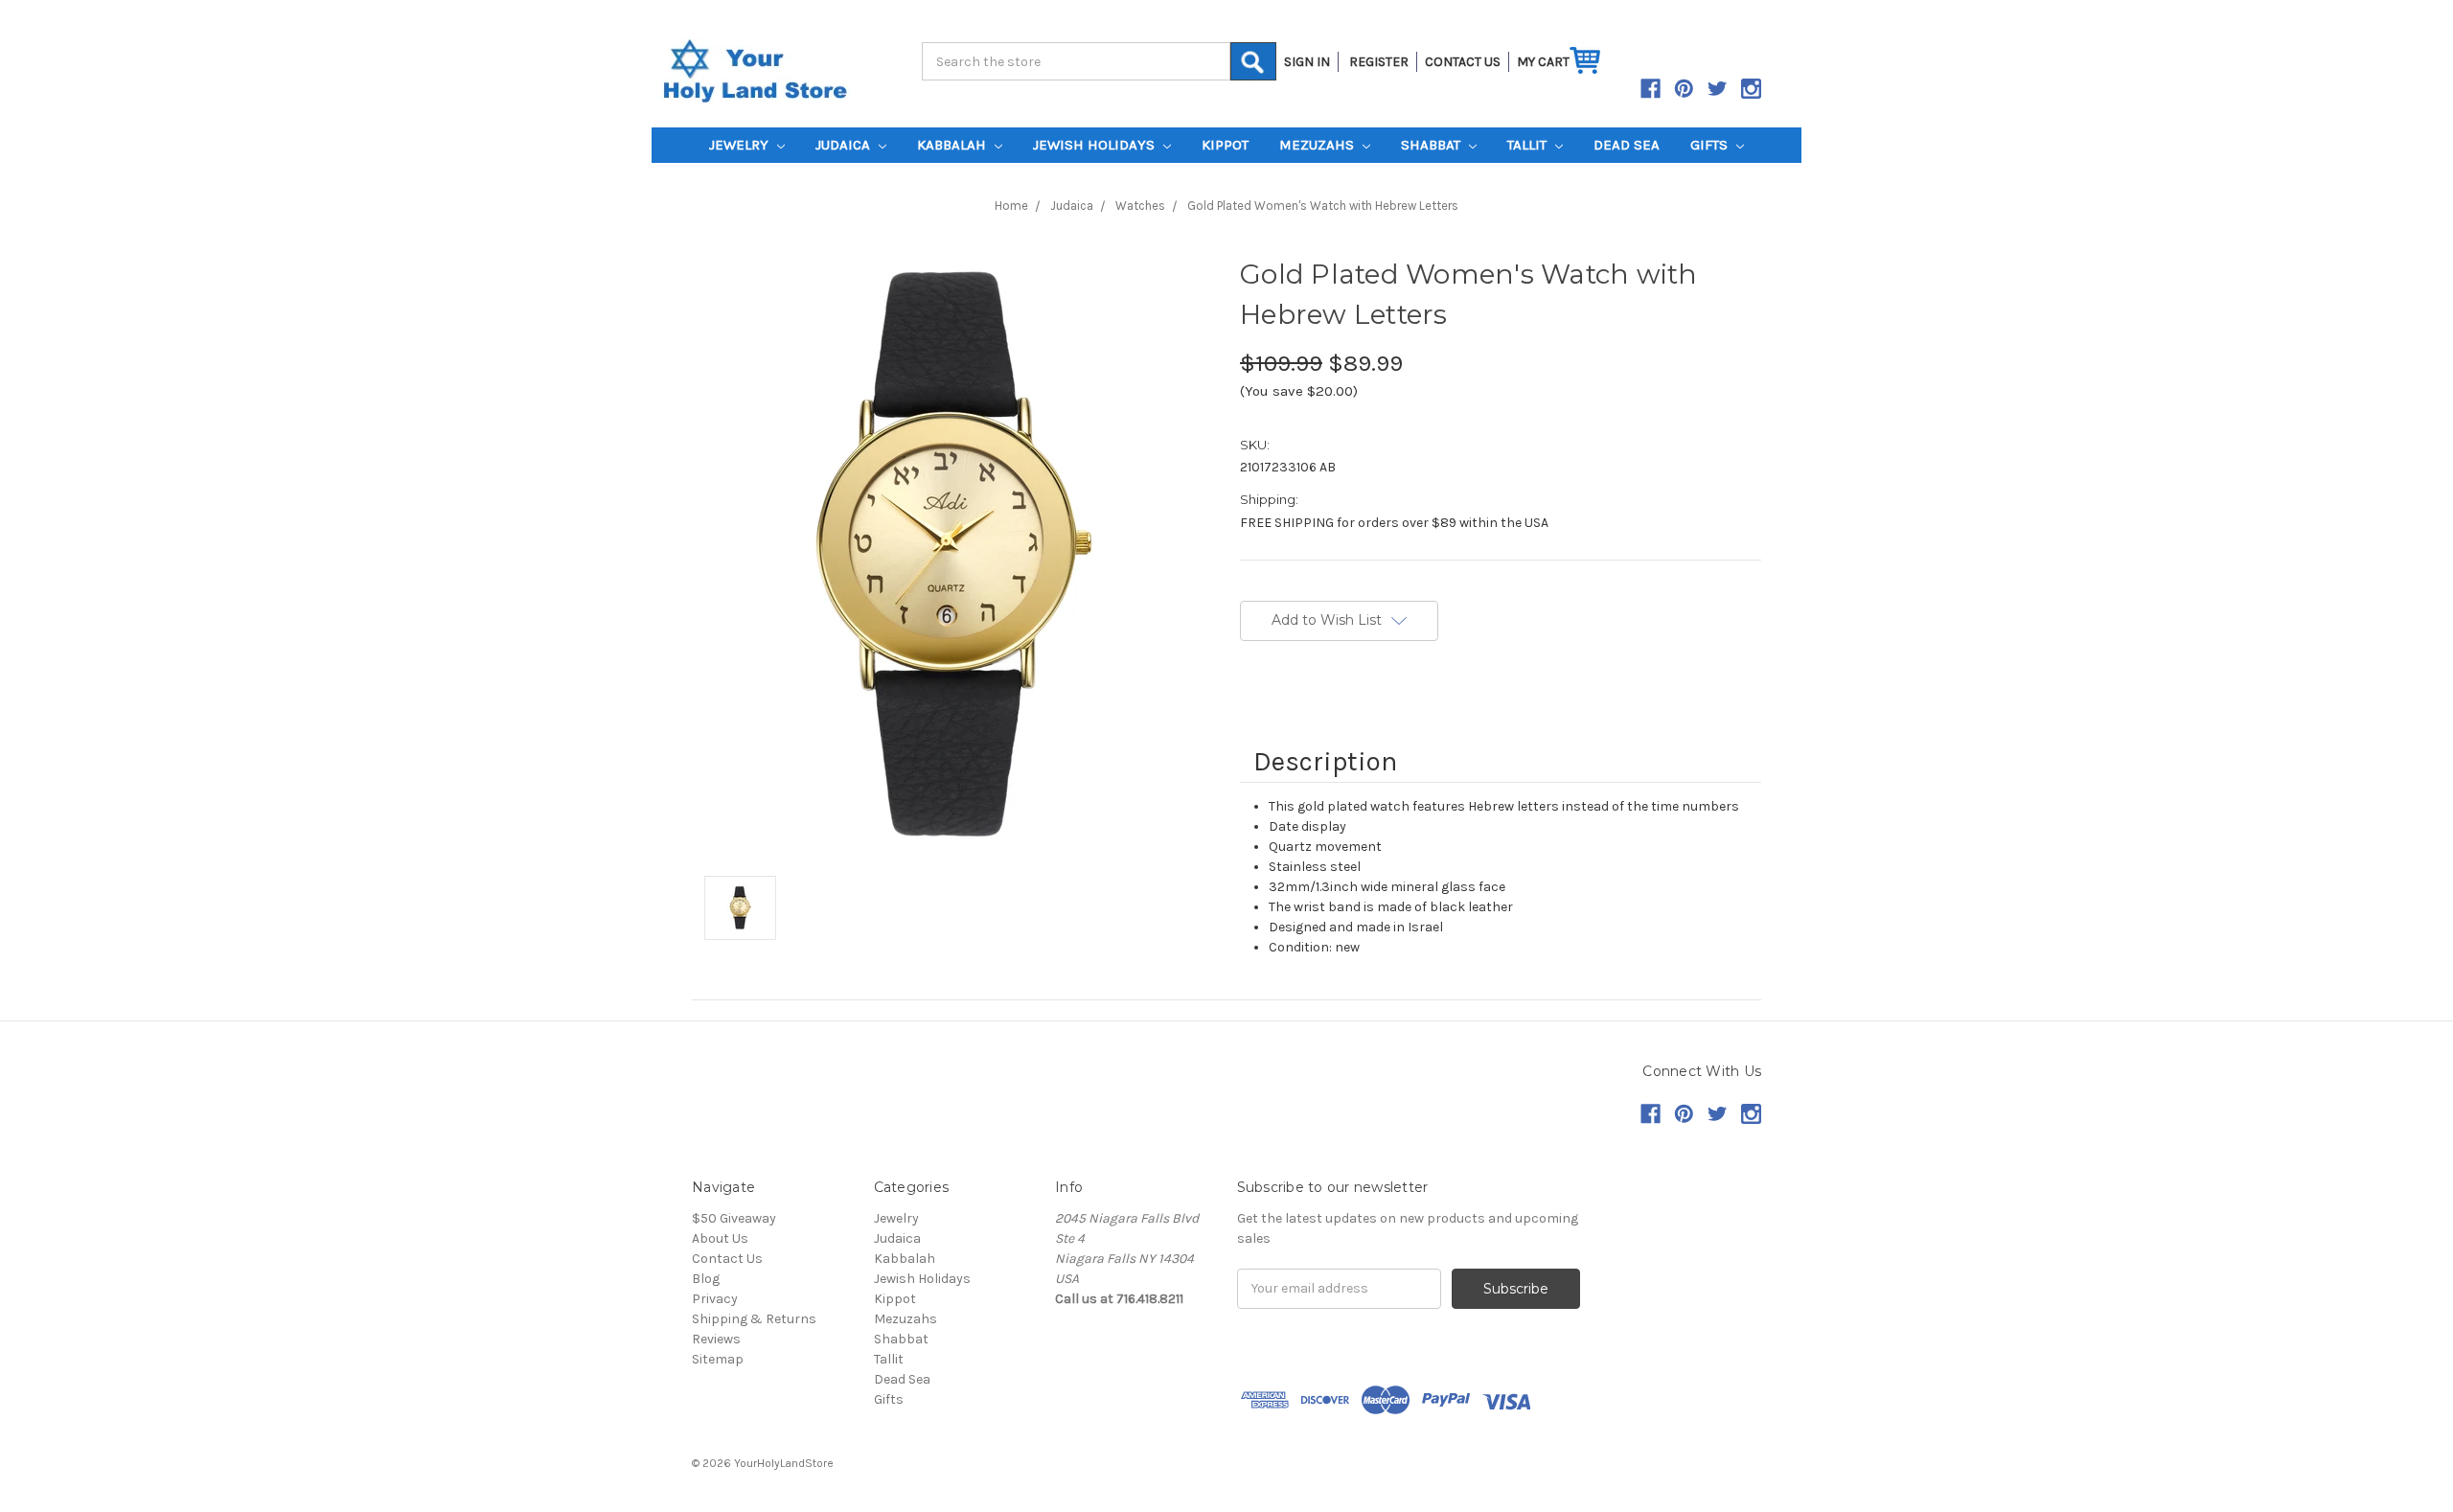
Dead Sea (1627, 145)
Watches (1140, 206)
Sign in (1307, 62)
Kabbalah (953, 145)
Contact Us (727, 1259)
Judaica (845, 145)
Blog (706, 1279)
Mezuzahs (1318, 145)
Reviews (716, 1339)
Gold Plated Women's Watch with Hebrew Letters (1323, 206)
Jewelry (741, 145)
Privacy (715, 1299)
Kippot (1225, 145)
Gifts (1711, 145)
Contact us (1463, 62)
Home (1011, 206)
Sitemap (718, 1359)
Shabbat (1433, 145)
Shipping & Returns (754, 1319)
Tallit (1529, 145)
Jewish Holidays (1096, 145)
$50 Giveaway (734, 1218)
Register (1379, 62)
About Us (720, 1238)
